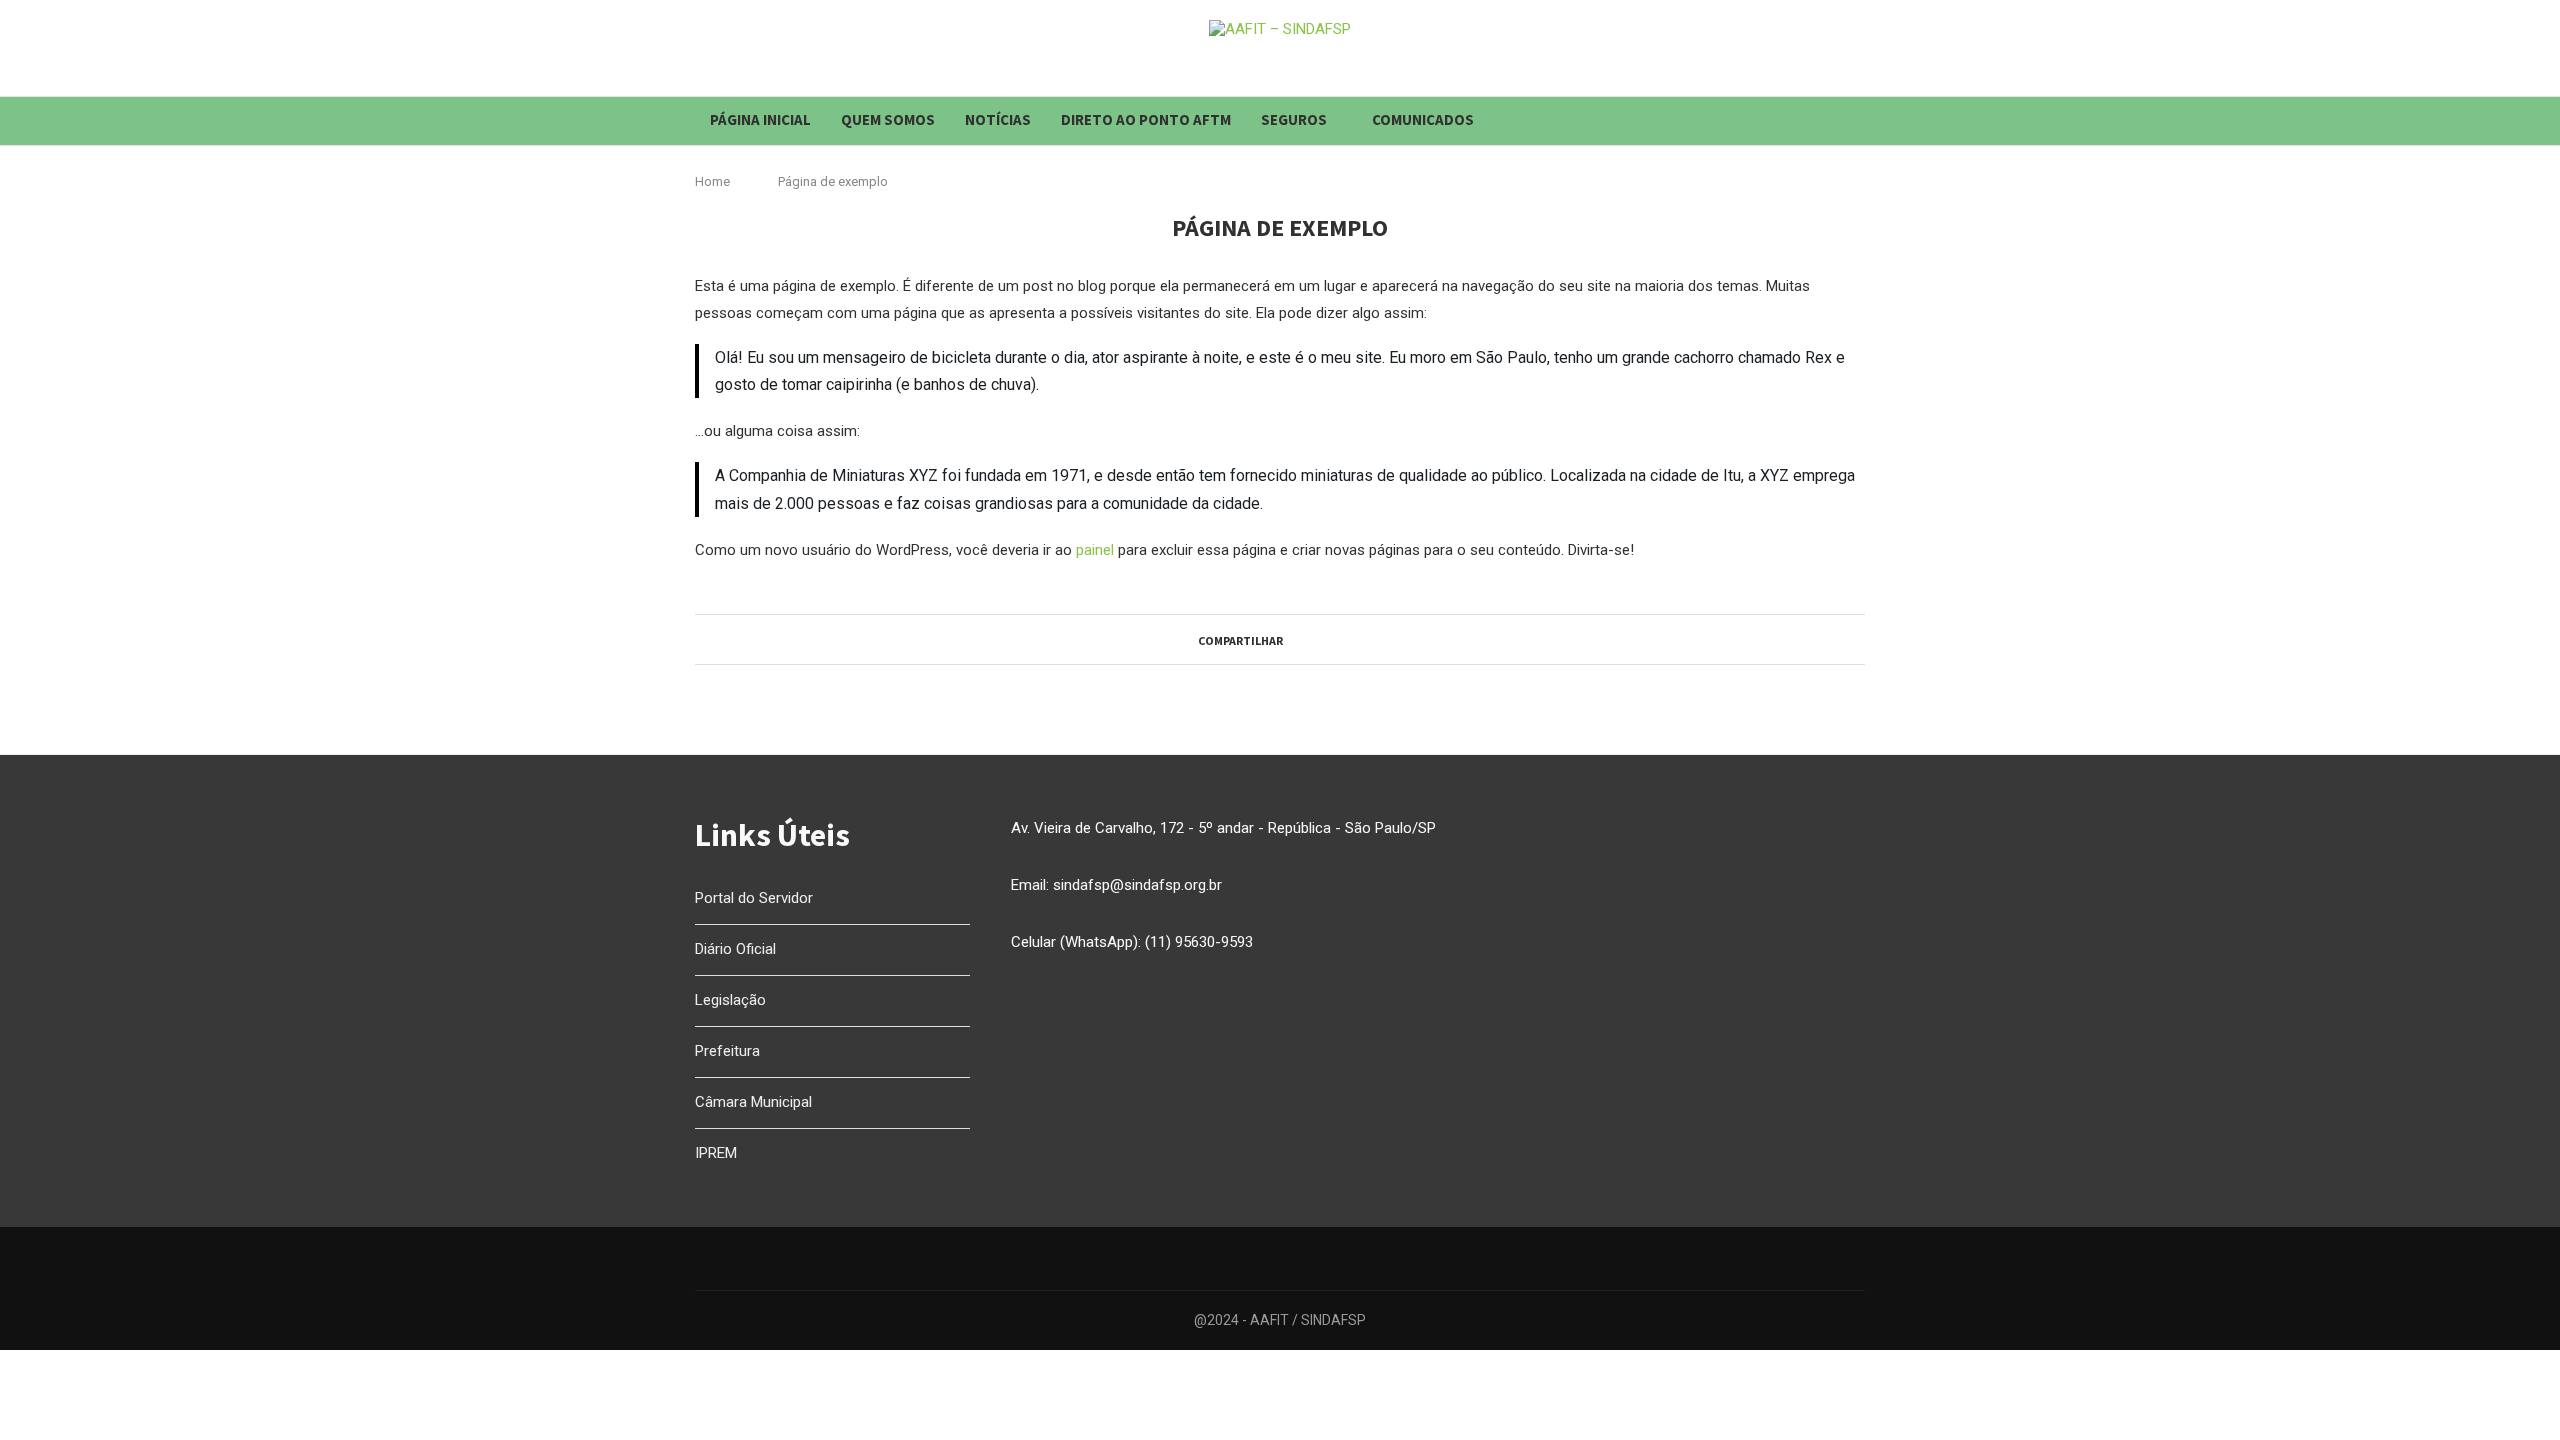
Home (712, 181)
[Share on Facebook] (1291, 639)
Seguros (1294, 119)
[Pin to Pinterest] (1329, 639)
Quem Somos (888, 119)
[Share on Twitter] (1310, 639)
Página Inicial (760, 119)
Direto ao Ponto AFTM (1146, 119)
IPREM (716, 1153)
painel (1095, 550)
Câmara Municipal (753, 1102)
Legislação (730, 1000)
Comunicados (1423, 119)
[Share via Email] (1348, 639)
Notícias (998, 119)
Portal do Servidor (754, 898)
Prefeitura (727, 1051)
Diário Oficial (735, 949)
